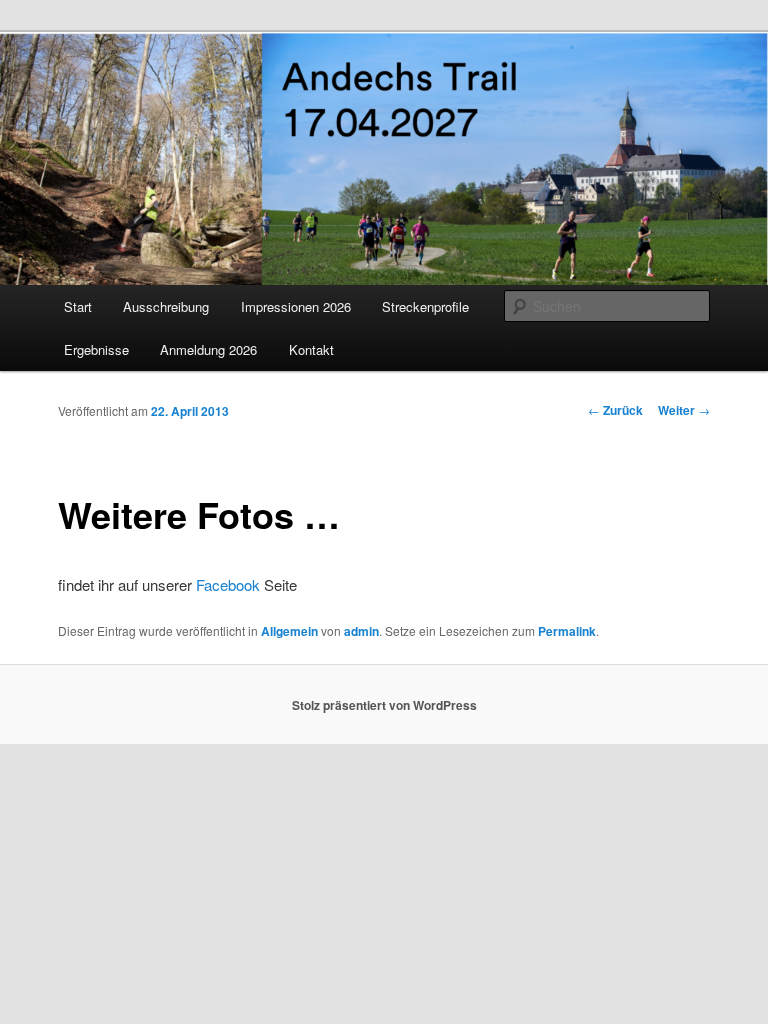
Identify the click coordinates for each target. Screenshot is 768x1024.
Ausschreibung (166, 306)
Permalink (567, 631)
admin (361, 631)
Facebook (228, 584)
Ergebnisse (96, 349)
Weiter (684, 410)
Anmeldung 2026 (208, 349)
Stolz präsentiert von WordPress (384, 705)
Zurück (615, 410)
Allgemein (289, 631)
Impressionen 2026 (296, 306)
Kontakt (311, 349)
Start (78, 306)
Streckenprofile (425, 306)
